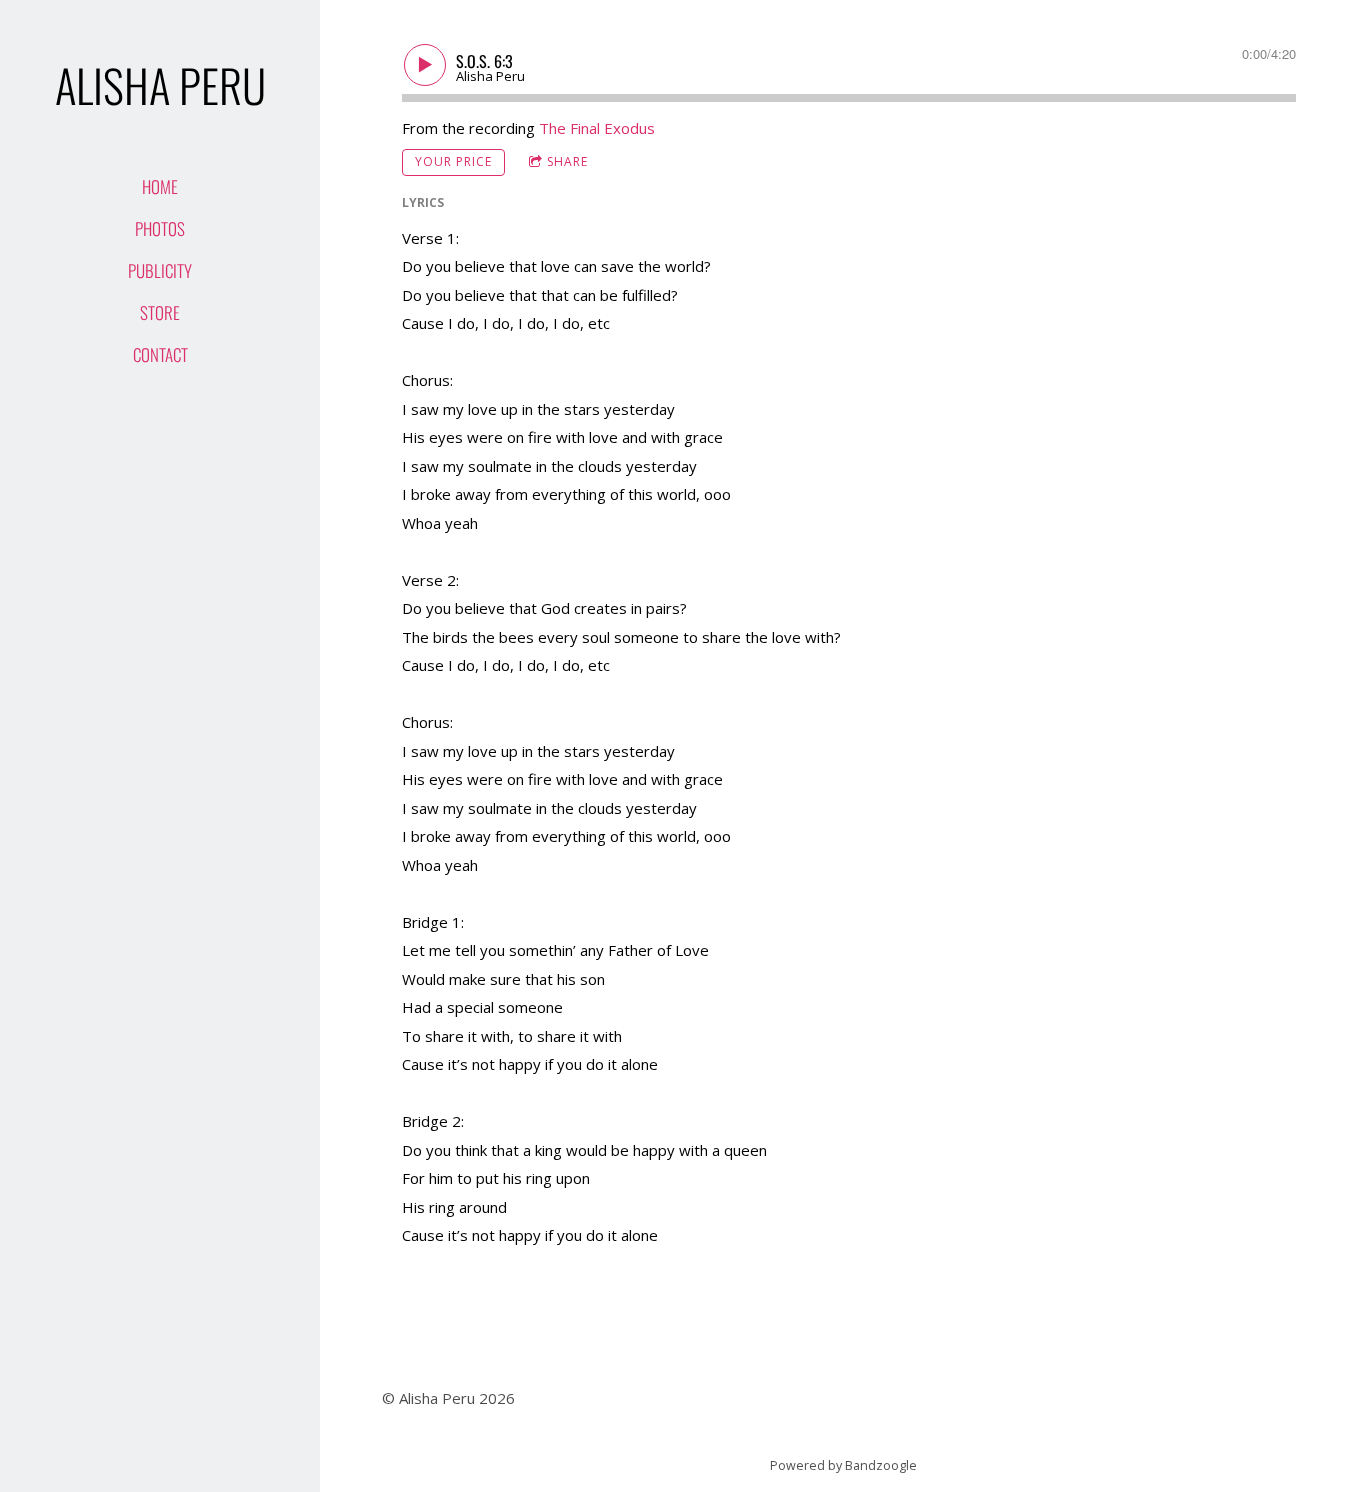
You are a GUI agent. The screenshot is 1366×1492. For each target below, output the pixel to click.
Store (160, 312)
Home (160, 186)
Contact (160, 354)
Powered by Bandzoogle (843, 1465)
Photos (160, 228)
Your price (453, 161)
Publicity (160, 270)
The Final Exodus (597, 128)
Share (567, 161)
